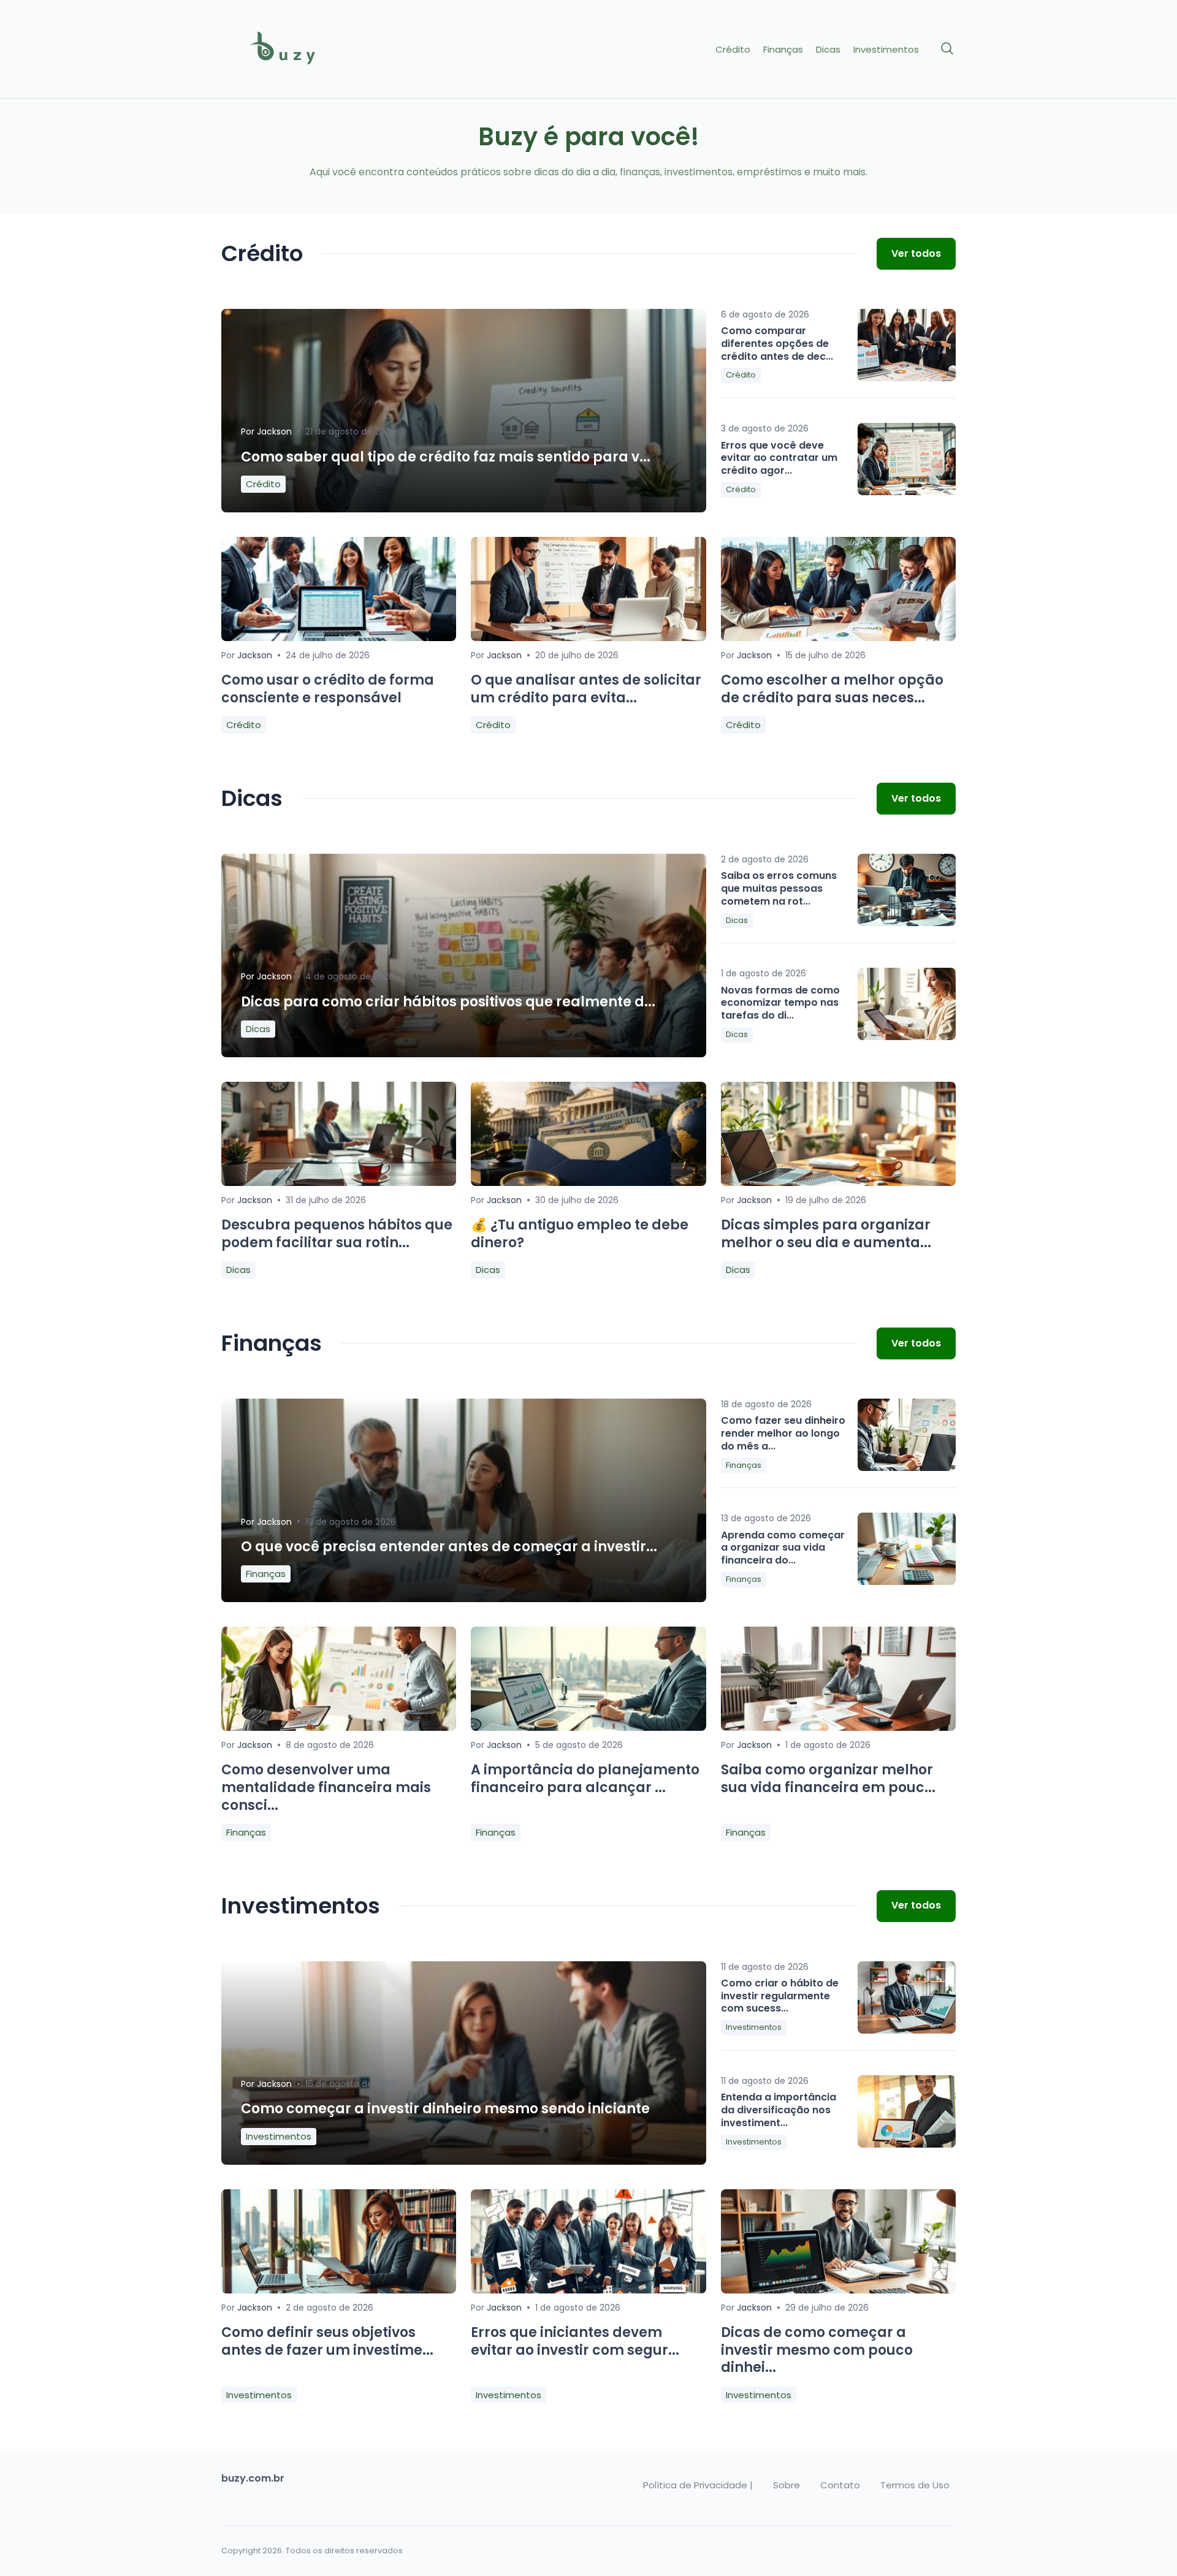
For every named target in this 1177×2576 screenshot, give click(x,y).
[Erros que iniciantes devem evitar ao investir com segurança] (588, 2290)
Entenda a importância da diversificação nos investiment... (779, 2110)
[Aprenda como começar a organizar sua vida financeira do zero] (907, 1549)
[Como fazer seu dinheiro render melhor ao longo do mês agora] (907, 1435)
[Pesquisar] (948, 49)
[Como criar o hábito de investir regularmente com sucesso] (907, 1997)
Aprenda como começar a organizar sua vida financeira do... (783, 1548)
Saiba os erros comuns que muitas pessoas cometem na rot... (779, 888)
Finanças (783, 50)
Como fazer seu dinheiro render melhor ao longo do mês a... (783, 1433)
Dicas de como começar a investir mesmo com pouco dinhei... (817, 2350)
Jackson (274, 431)
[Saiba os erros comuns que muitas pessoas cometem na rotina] (907, 890)
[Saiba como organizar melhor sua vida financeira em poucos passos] (838, 1727)
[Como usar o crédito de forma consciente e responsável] (339, 638)
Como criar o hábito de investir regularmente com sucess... (780, 1996)
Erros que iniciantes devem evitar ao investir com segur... (575, 2341)
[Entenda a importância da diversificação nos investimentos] (907, 2111)
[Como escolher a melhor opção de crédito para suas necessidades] (838, 638)
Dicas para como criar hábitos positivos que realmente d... (448, 1002)
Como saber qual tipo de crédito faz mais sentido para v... (446, 457)
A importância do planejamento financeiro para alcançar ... (585, 1779)
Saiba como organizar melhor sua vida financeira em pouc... (828, 1779)
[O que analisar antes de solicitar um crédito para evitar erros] (588, 638)
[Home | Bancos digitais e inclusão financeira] (308, 49)
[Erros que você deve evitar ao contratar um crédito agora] (907, 459)
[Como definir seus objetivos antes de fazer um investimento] (339, 2290)
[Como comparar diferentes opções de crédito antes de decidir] (907, 345)
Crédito (733, 50)
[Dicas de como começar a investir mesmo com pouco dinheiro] (838, 2290)
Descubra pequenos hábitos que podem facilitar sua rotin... (337, 1234)
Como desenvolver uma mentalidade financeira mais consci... (326, 1787)
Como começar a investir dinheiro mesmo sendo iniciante (445, 2109)
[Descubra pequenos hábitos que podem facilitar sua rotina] (339, 1183)
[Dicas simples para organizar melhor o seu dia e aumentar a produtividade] (838, 1183)
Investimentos (886, 50)
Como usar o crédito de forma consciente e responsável (328, 689)
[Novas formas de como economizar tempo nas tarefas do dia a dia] (907, 1004)
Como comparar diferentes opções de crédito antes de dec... (777, 344)
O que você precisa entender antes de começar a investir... (449, 1547)
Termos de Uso (915, 2485)
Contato (840, 2485)
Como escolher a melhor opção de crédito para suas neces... (832, 689)
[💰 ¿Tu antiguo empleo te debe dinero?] (588, 1183)
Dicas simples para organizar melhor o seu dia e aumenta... (826, 1234)
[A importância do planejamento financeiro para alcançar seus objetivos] (588, 1727)
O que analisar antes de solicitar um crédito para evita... (586, 689)
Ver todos (916, 253)
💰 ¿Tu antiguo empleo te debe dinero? (580, 1234)
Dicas (828, 50)
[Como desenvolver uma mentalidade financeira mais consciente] (339, 1727)
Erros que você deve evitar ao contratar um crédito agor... (779, 458)
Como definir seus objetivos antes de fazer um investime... (327, 2341)
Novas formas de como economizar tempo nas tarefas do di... (780, 1003)
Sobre (787, 2485)
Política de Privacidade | (698, 2485)
